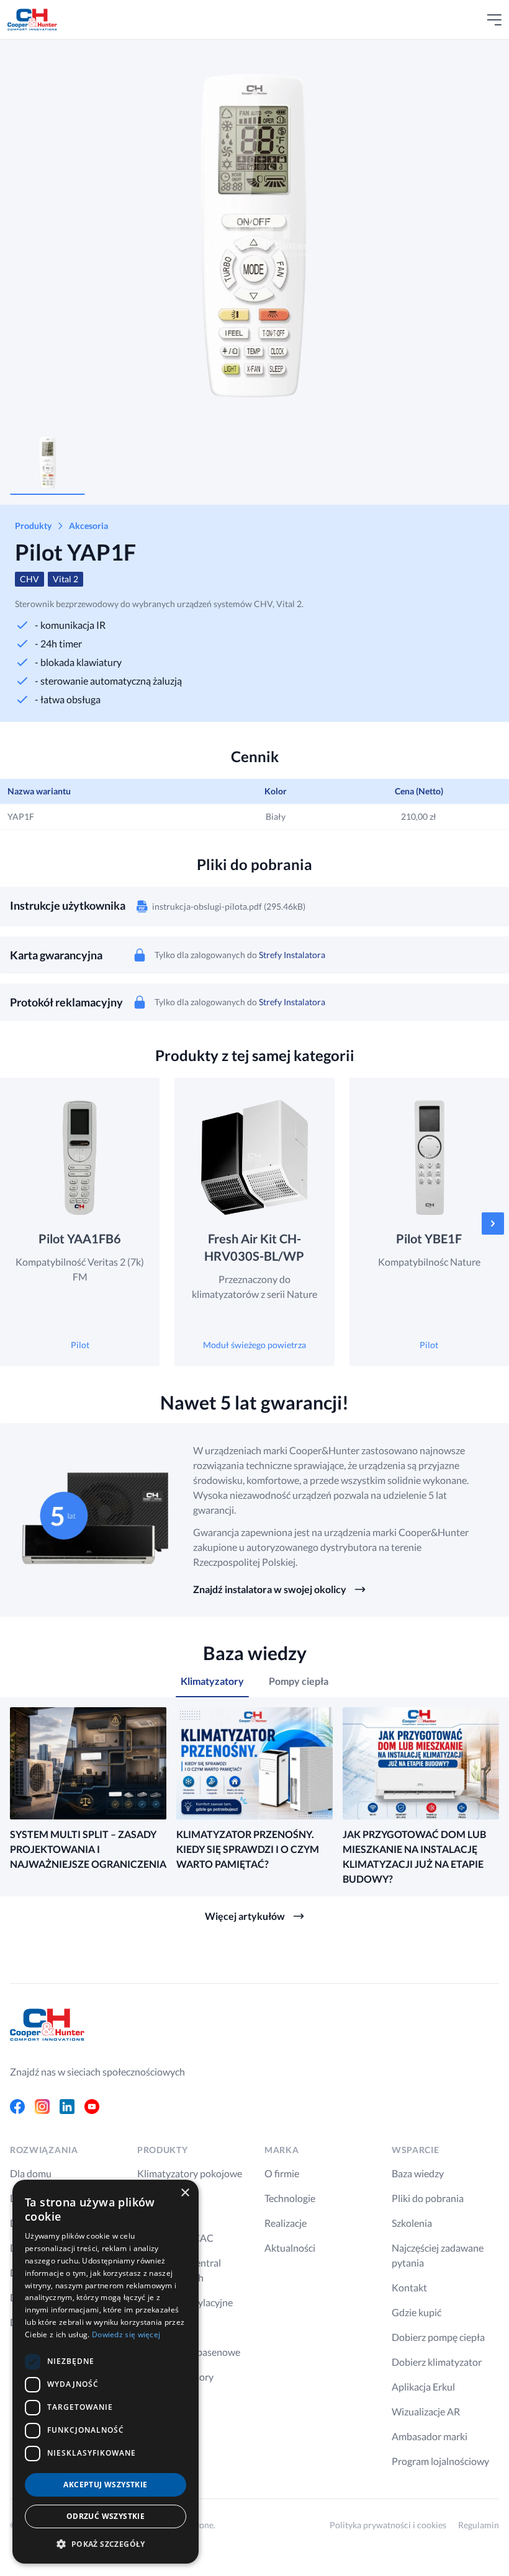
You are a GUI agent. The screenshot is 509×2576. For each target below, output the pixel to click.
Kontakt (409, 2287)
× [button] (185, 2193)
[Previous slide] (31, 237)
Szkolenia (412, 2223)
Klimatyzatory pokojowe (190, 2173)
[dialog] (106, 2372)
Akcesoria (88, 526)
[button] (106, 2544)
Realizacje (286, 2223)
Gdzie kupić (417, 2312)
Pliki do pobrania (428, 2198)
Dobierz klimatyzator (437, 2362)
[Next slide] (483, 237)
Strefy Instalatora (292, 955)
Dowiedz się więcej (126, 2334)
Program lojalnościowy (440, 2461)
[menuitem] (47, 463)
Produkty (33, 526)
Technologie (290, 2198)
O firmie (282, 2173)
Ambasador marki (430, 2436)
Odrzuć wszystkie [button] (106, 2516)
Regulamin (479, 2525)
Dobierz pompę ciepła (438, 2337)
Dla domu (31, 2173)
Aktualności (290, 2248)
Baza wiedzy (418, 2173)
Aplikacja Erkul (423, 2387)
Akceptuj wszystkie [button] (105, 2485)
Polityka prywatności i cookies (388, 2525)
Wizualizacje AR (426, 2411)
